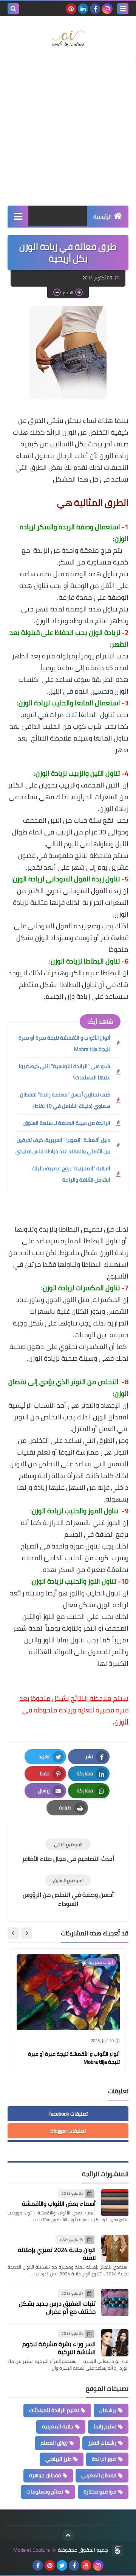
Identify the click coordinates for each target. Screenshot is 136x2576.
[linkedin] (83, 9)
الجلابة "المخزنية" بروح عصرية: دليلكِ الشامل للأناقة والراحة (71, 1174)
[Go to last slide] (26, 1933)
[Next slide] (13, 1933)
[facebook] (95, 9)
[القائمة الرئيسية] (18, 216)
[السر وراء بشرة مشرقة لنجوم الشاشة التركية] (115, 2343)
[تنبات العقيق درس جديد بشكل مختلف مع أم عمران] (115, 2303)
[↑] (68, 2535)
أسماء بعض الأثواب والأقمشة (59, 2203)
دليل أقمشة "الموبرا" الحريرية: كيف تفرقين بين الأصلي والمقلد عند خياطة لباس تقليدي (63, 1146)
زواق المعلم (54, 2443)
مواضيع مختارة (100, 2492)
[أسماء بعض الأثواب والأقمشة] (115, 2203)
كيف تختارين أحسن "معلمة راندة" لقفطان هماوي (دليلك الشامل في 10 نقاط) (65, 1100)
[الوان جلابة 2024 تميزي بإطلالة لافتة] (115, 2249)
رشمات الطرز (102, 2443)
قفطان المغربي (99, 2475)
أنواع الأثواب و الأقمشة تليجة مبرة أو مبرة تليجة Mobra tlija (64, 1043)
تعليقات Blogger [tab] (68, 2131)
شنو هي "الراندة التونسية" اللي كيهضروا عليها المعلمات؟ (65, 1072)
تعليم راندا (105, 2426)
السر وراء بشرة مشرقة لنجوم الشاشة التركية (59, 2348)
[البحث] (13, 9)
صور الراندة (104, 2459)
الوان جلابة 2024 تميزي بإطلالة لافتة (57, 2254)
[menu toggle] (123, 9)
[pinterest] (71, 9)
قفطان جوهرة (45, 2475)
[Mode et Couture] (68, 39)
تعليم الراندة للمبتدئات (54, 2410)
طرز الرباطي (58, 2459)
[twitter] (62, 2565)
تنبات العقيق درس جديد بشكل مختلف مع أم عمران (57, 2307)
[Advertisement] (68, 130)
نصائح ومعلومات (45, 2492)
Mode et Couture (32, 2550)
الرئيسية (103, 217)
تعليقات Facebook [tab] (68, 2114)
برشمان (108, 2410)
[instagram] (107, 9)
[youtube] (86, 2565)
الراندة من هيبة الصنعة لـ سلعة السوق (67, 1123)
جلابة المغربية (58, 2426)
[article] (68, 1851)
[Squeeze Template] (117, 2550)
